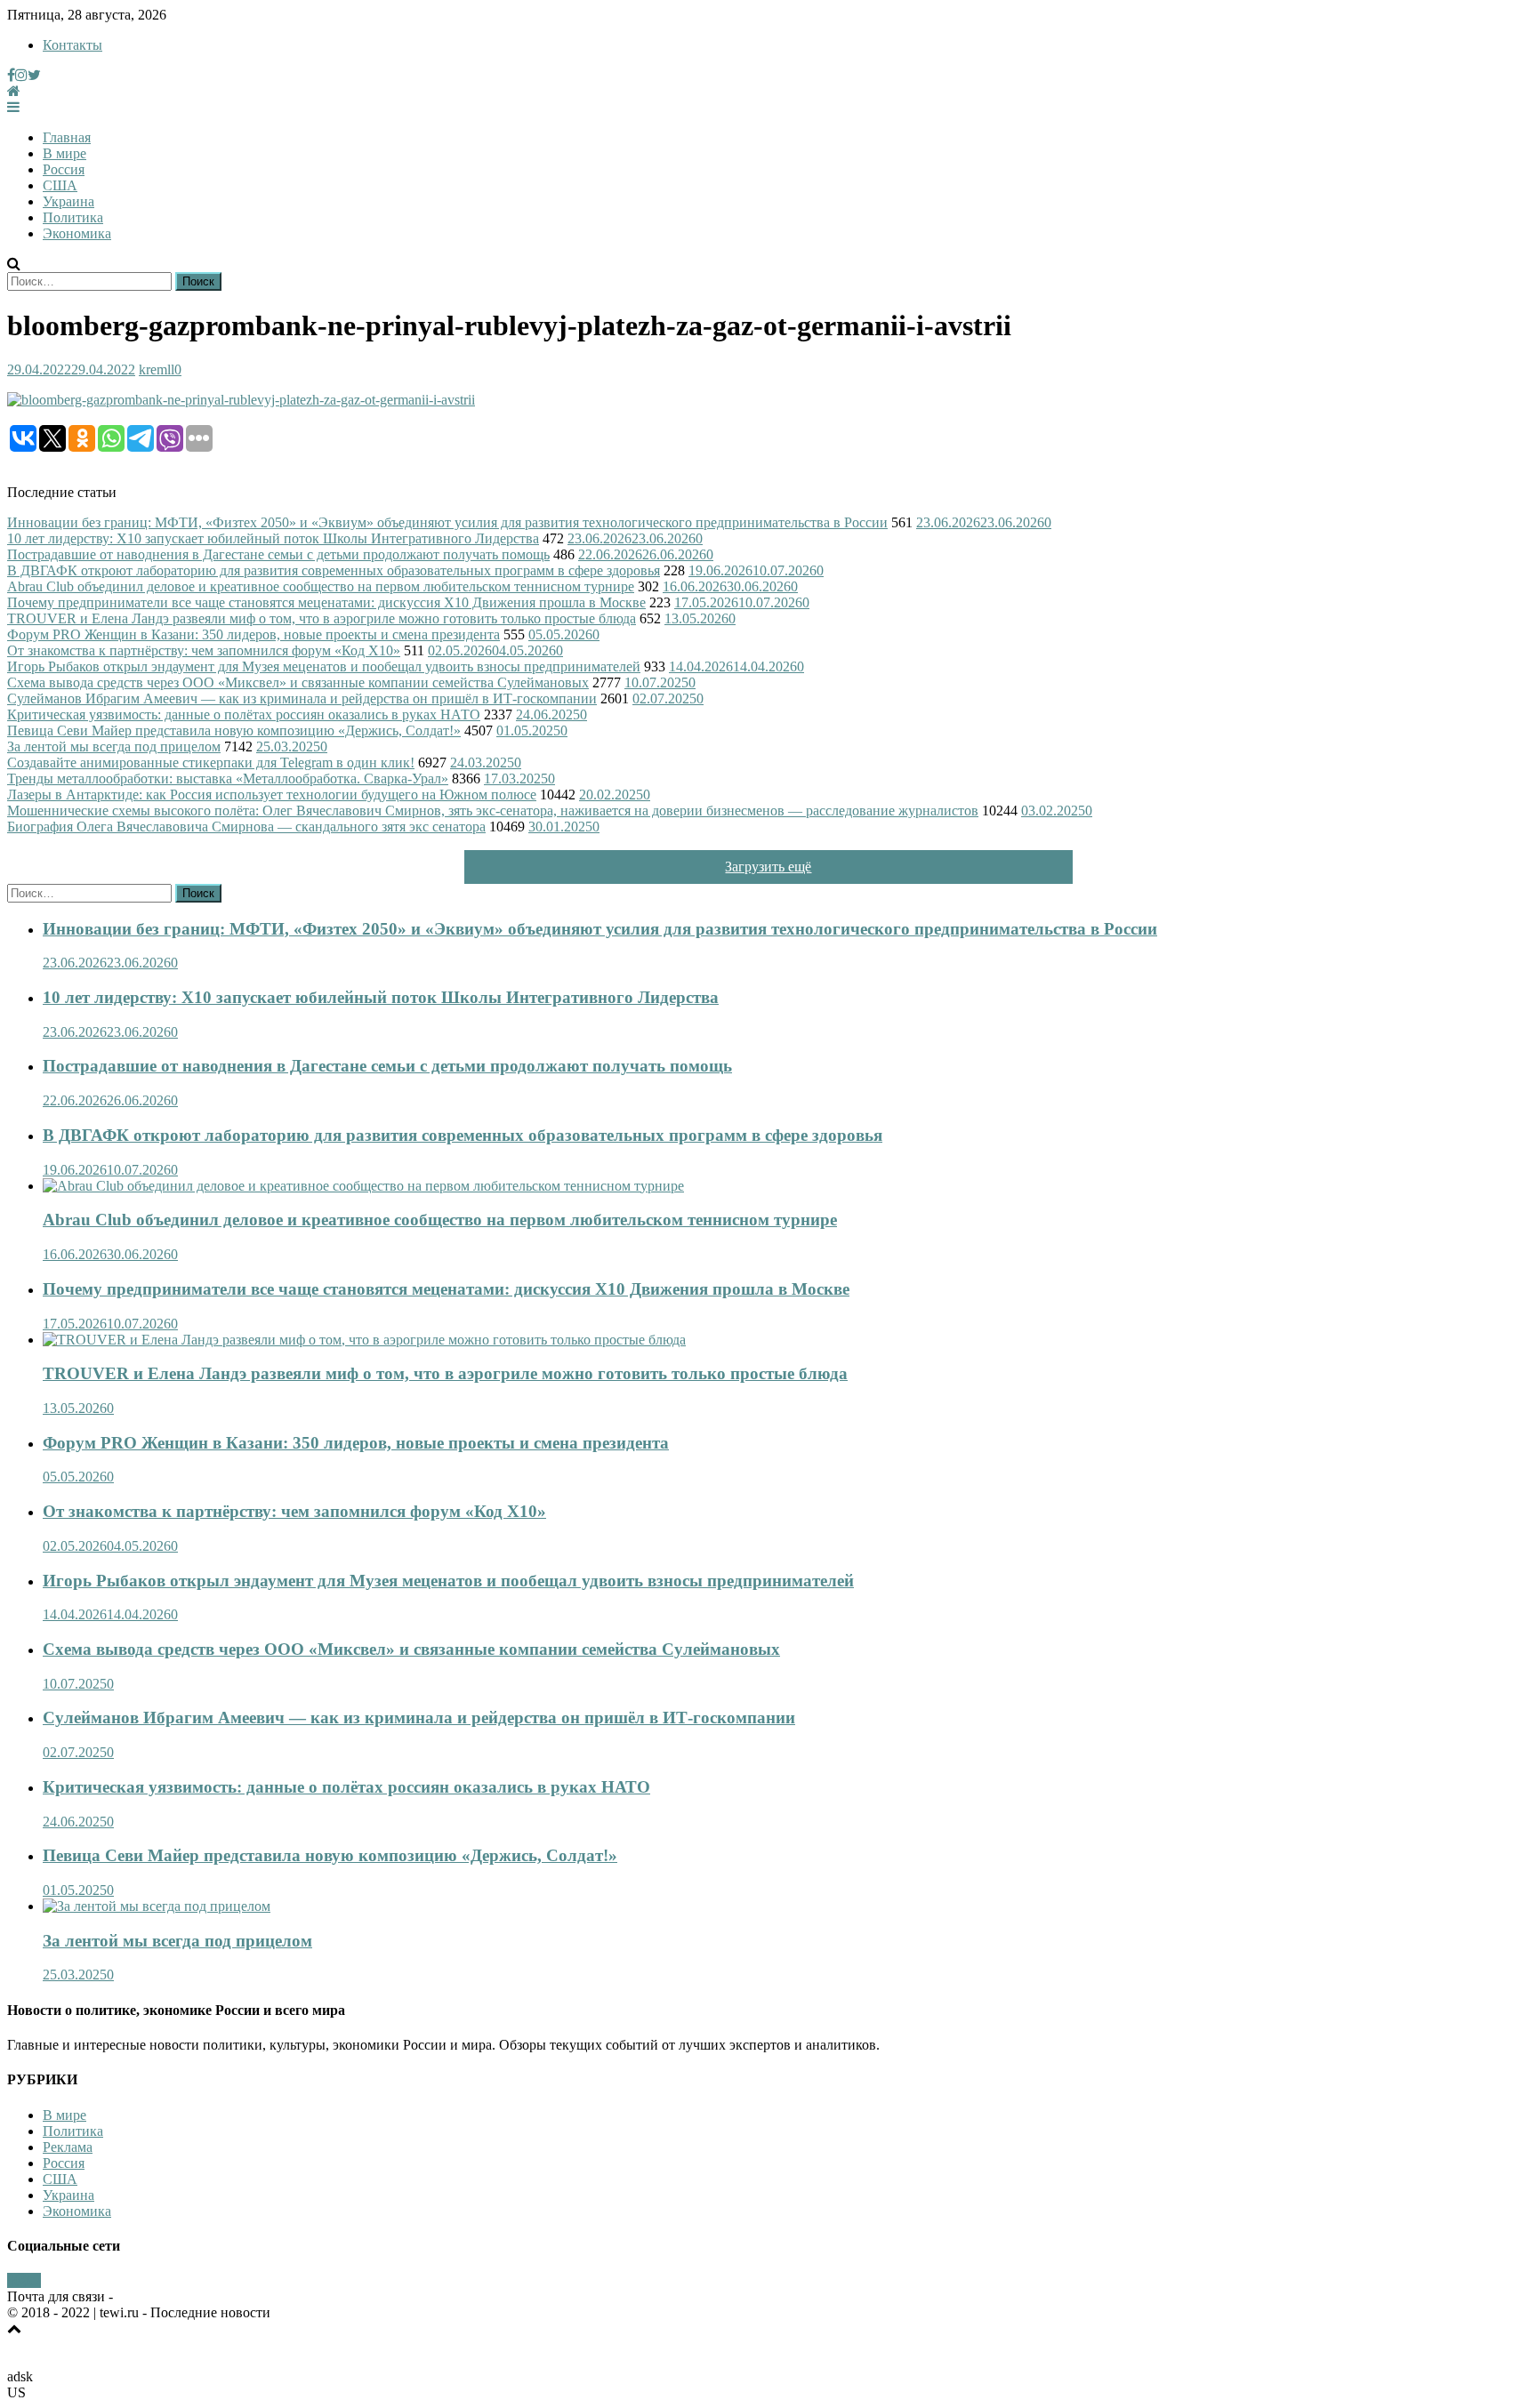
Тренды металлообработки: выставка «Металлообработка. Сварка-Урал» (228, 779)
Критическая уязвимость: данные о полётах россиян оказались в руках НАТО (244, 714)
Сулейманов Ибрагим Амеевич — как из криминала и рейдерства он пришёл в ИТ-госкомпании (302, 698)
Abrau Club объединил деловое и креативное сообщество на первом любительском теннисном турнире (321, 586)
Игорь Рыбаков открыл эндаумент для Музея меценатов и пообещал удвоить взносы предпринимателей (324, 666)
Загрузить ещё (768, 867)
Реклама (68, 2147)
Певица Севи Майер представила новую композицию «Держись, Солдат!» (234, 730)
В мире (64, 153)
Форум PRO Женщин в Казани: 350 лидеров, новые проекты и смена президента (253, 634)
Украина (68, 201)
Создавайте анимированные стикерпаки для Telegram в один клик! (211, 763)
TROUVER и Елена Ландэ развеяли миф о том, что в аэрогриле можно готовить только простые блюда (322, 618)
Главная (67, 137)
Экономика (77, 233)
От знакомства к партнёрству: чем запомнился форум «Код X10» (204, 650)
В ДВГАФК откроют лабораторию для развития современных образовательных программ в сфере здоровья (334, 570)
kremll (157, 369)
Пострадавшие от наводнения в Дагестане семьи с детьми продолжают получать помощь (278, 554)
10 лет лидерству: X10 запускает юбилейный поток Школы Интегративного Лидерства (273, 538)
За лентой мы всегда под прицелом (114, 746)
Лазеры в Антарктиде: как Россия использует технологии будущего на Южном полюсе (272, 795)
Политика (73, 217)
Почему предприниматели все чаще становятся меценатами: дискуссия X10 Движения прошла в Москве (326, 602)
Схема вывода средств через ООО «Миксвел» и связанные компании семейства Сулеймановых (298, 682)
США (60, 185)
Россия (64, 169)
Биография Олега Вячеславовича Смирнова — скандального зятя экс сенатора (246, 827)
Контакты (72, 45)
